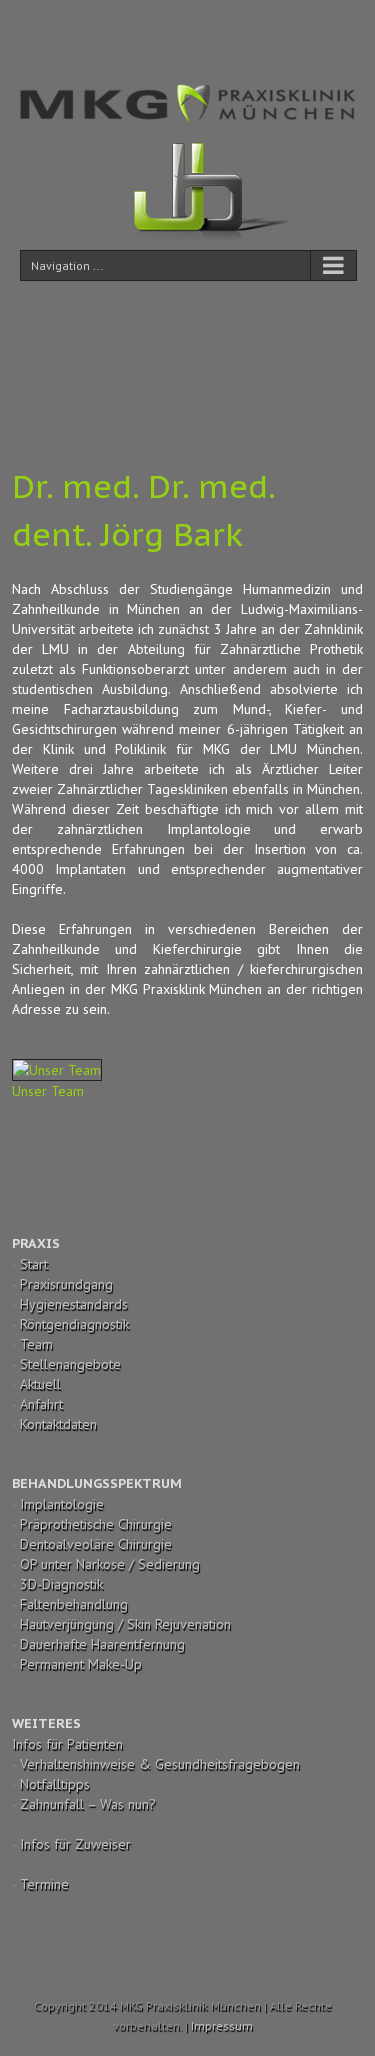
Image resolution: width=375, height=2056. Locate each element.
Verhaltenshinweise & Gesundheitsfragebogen (160, 1764)
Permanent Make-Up (81, 1664)
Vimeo (242, 28)
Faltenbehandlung (74, 1604)
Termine (44, 1884)
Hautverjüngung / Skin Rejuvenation (125, 1624)
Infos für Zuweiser (75, 1844)
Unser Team (48, 1091)
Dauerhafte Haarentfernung (102, 1644)
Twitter (118, 28)
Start (34, 1264)
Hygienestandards (74, 1304)
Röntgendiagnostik (74, 1324)
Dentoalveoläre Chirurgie (96, 1544)
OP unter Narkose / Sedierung (110, 1564)
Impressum (222, 2025)
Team (36, 1344)
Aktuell (40, 1384)
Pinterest (202, 30)
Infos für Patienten (67, 1744)
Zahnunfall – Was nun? (88, 1804)
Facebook (84, 28)
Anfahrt (41, 1404)
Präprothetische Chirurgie (96, 1524)
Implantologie (62, 1504)
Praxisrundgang (66, 1284)
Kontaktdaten (58, 1424)
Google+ (284, 29)
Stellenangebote (70, 1364)
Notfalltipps (55, 1784)
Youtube (159, 32)
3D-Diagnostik (61, 1584)
